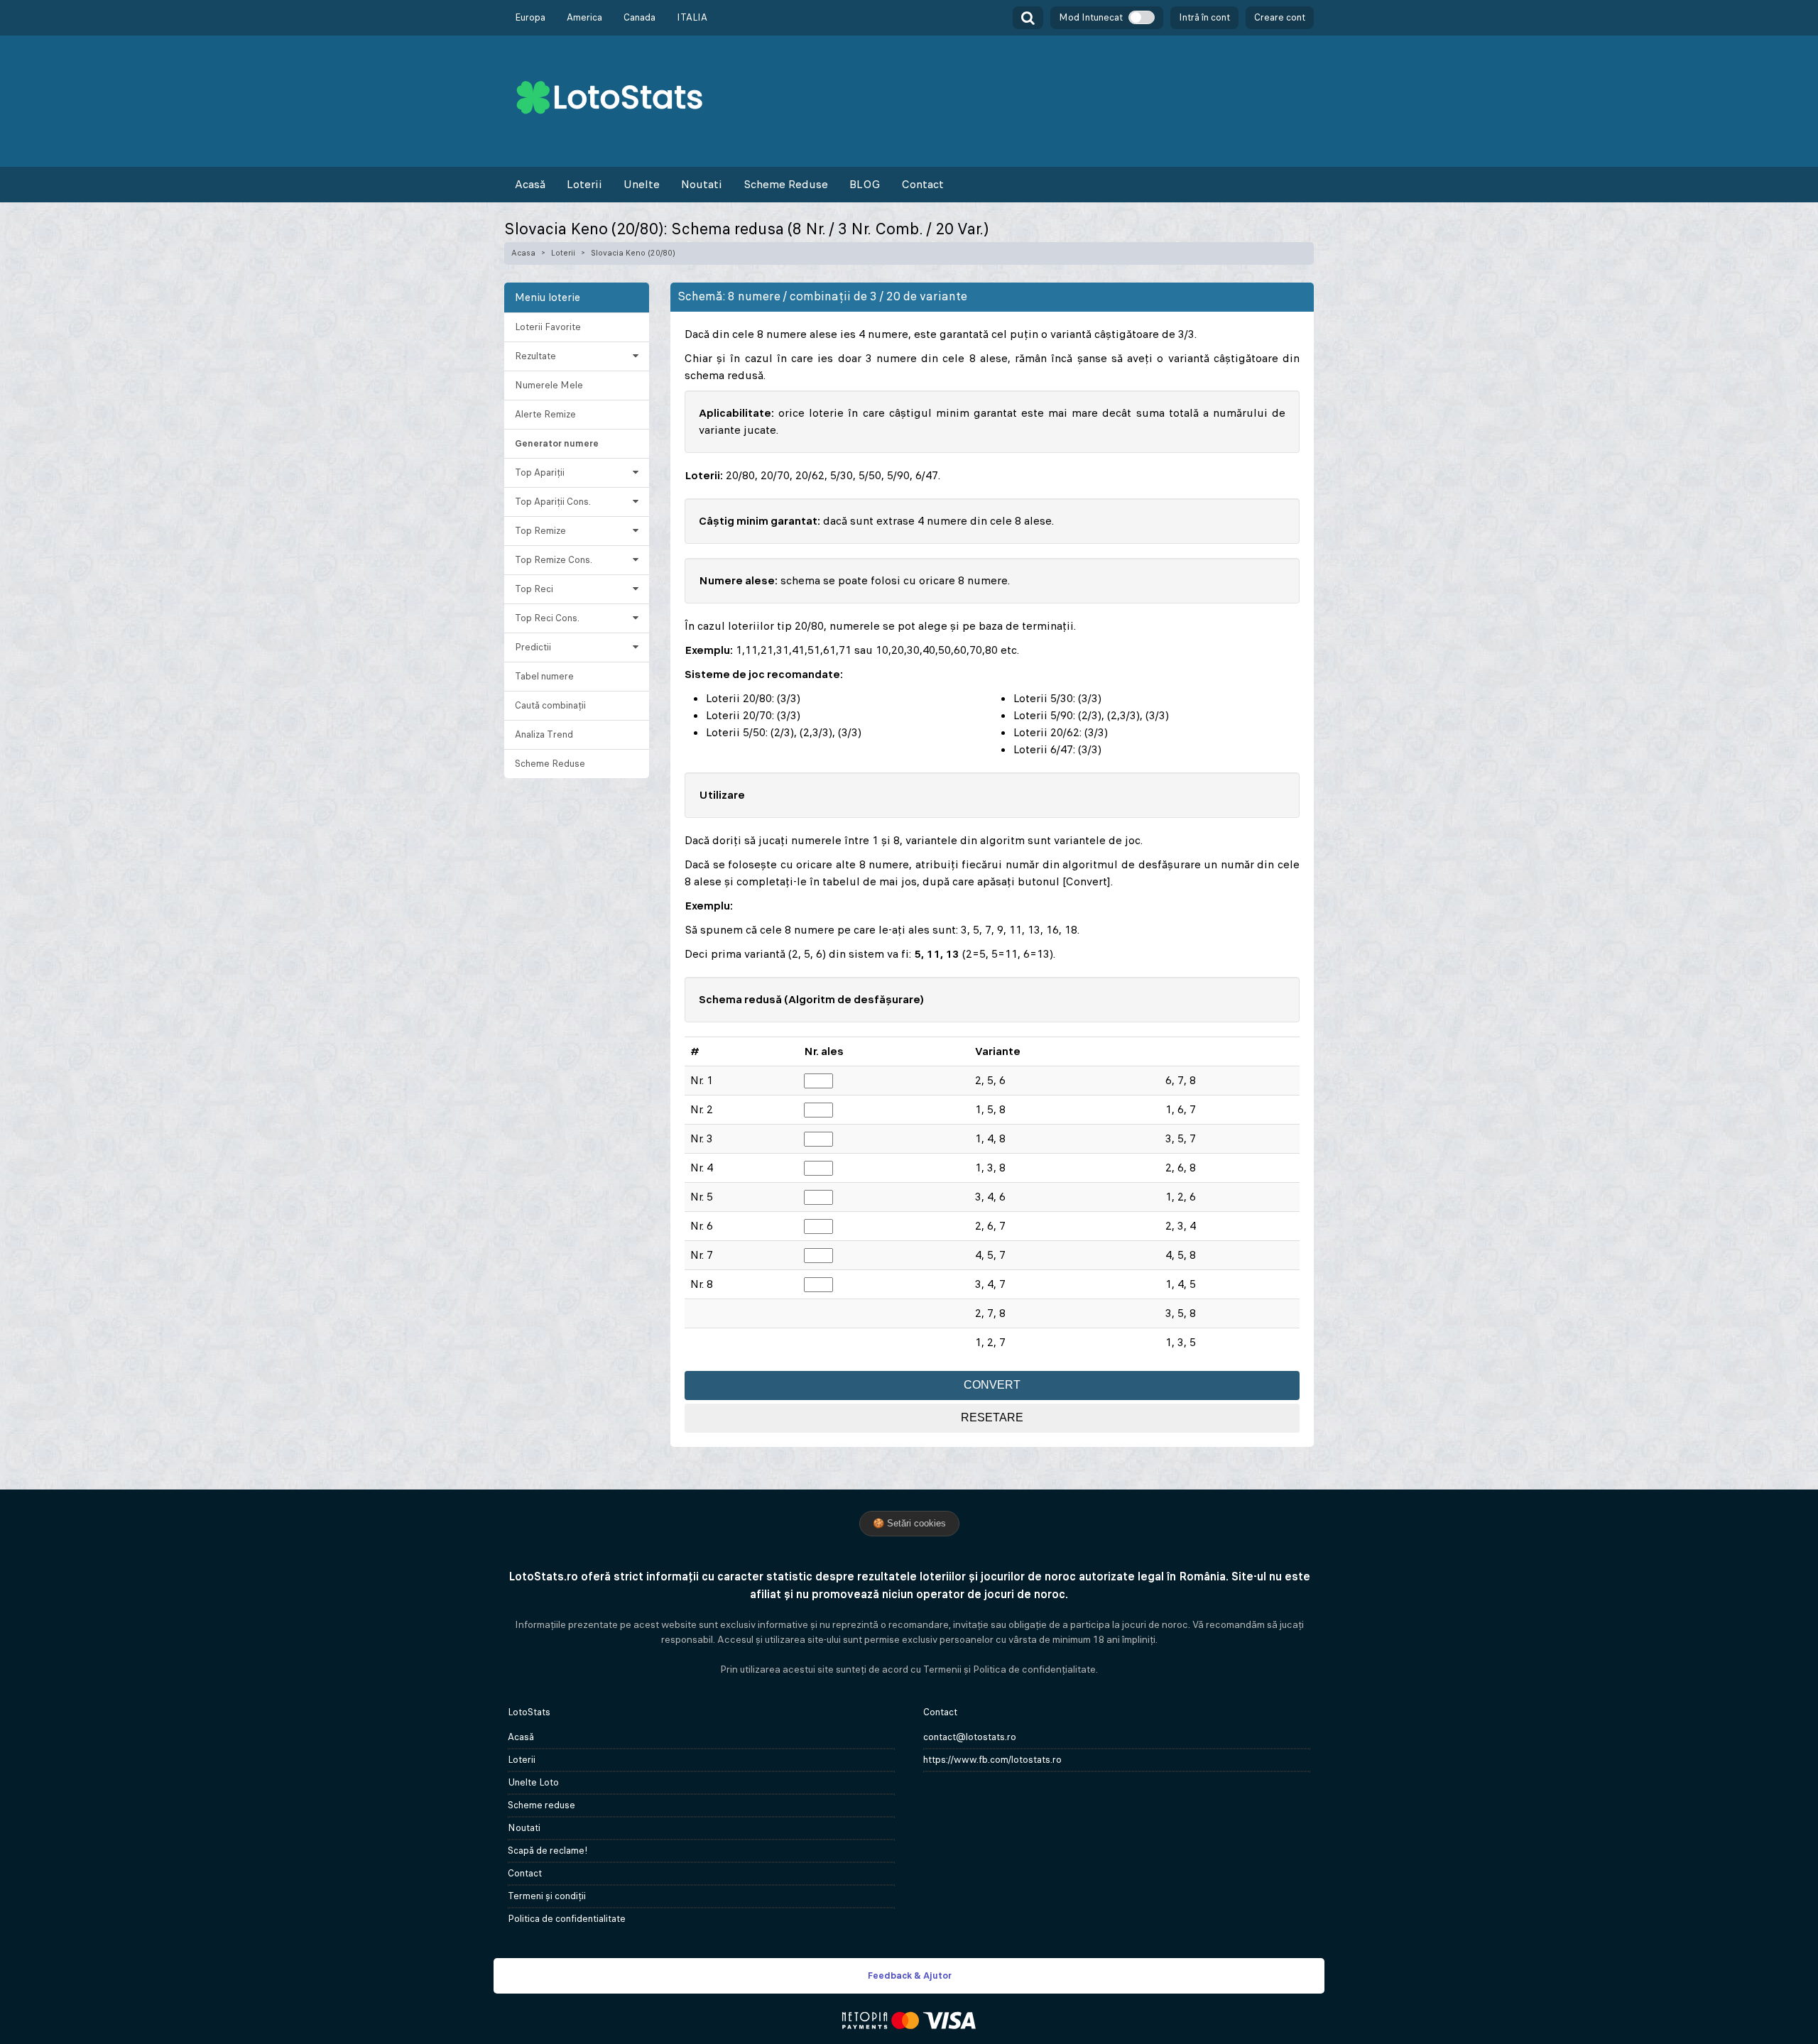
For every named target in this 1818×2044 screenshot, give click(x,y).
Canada (639, 17)
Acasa (523, 253)
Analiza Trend (544, 734)
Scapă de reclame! (548, 1851)
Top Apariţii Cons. (553, 502)
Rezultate (535, 356)
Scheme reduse (541, 1805)
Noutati (702, 184)
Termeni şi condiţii (547, 1896)
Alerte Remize (545, 414)
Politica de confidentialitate (567, 1919)
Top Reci (534, 589)
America (584, 17)
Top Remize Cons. (554, 560)
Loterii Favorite (548, 327)
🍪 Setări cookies (909, 1523)
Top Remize (540, 531)
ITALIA (692, 17)
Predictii (533, 647)
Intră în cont (1204, 17)
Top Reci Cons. (547, 618)
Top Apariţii (540, 472)
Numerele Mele (549, 385)
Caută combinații (550, 705)
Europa (530, 17)
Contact (922, 184)
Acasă (530, 184)
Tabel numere (544, 676)
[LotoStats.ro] (609, 96)
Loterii (584, 184)
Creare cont (1280, 17)
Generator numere (557, 443)
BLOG (865, 184)
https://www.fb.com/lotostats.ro (992, 1760)
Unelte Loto (533, 1782)
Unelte (642, 184)
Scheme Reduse (786, 184)
